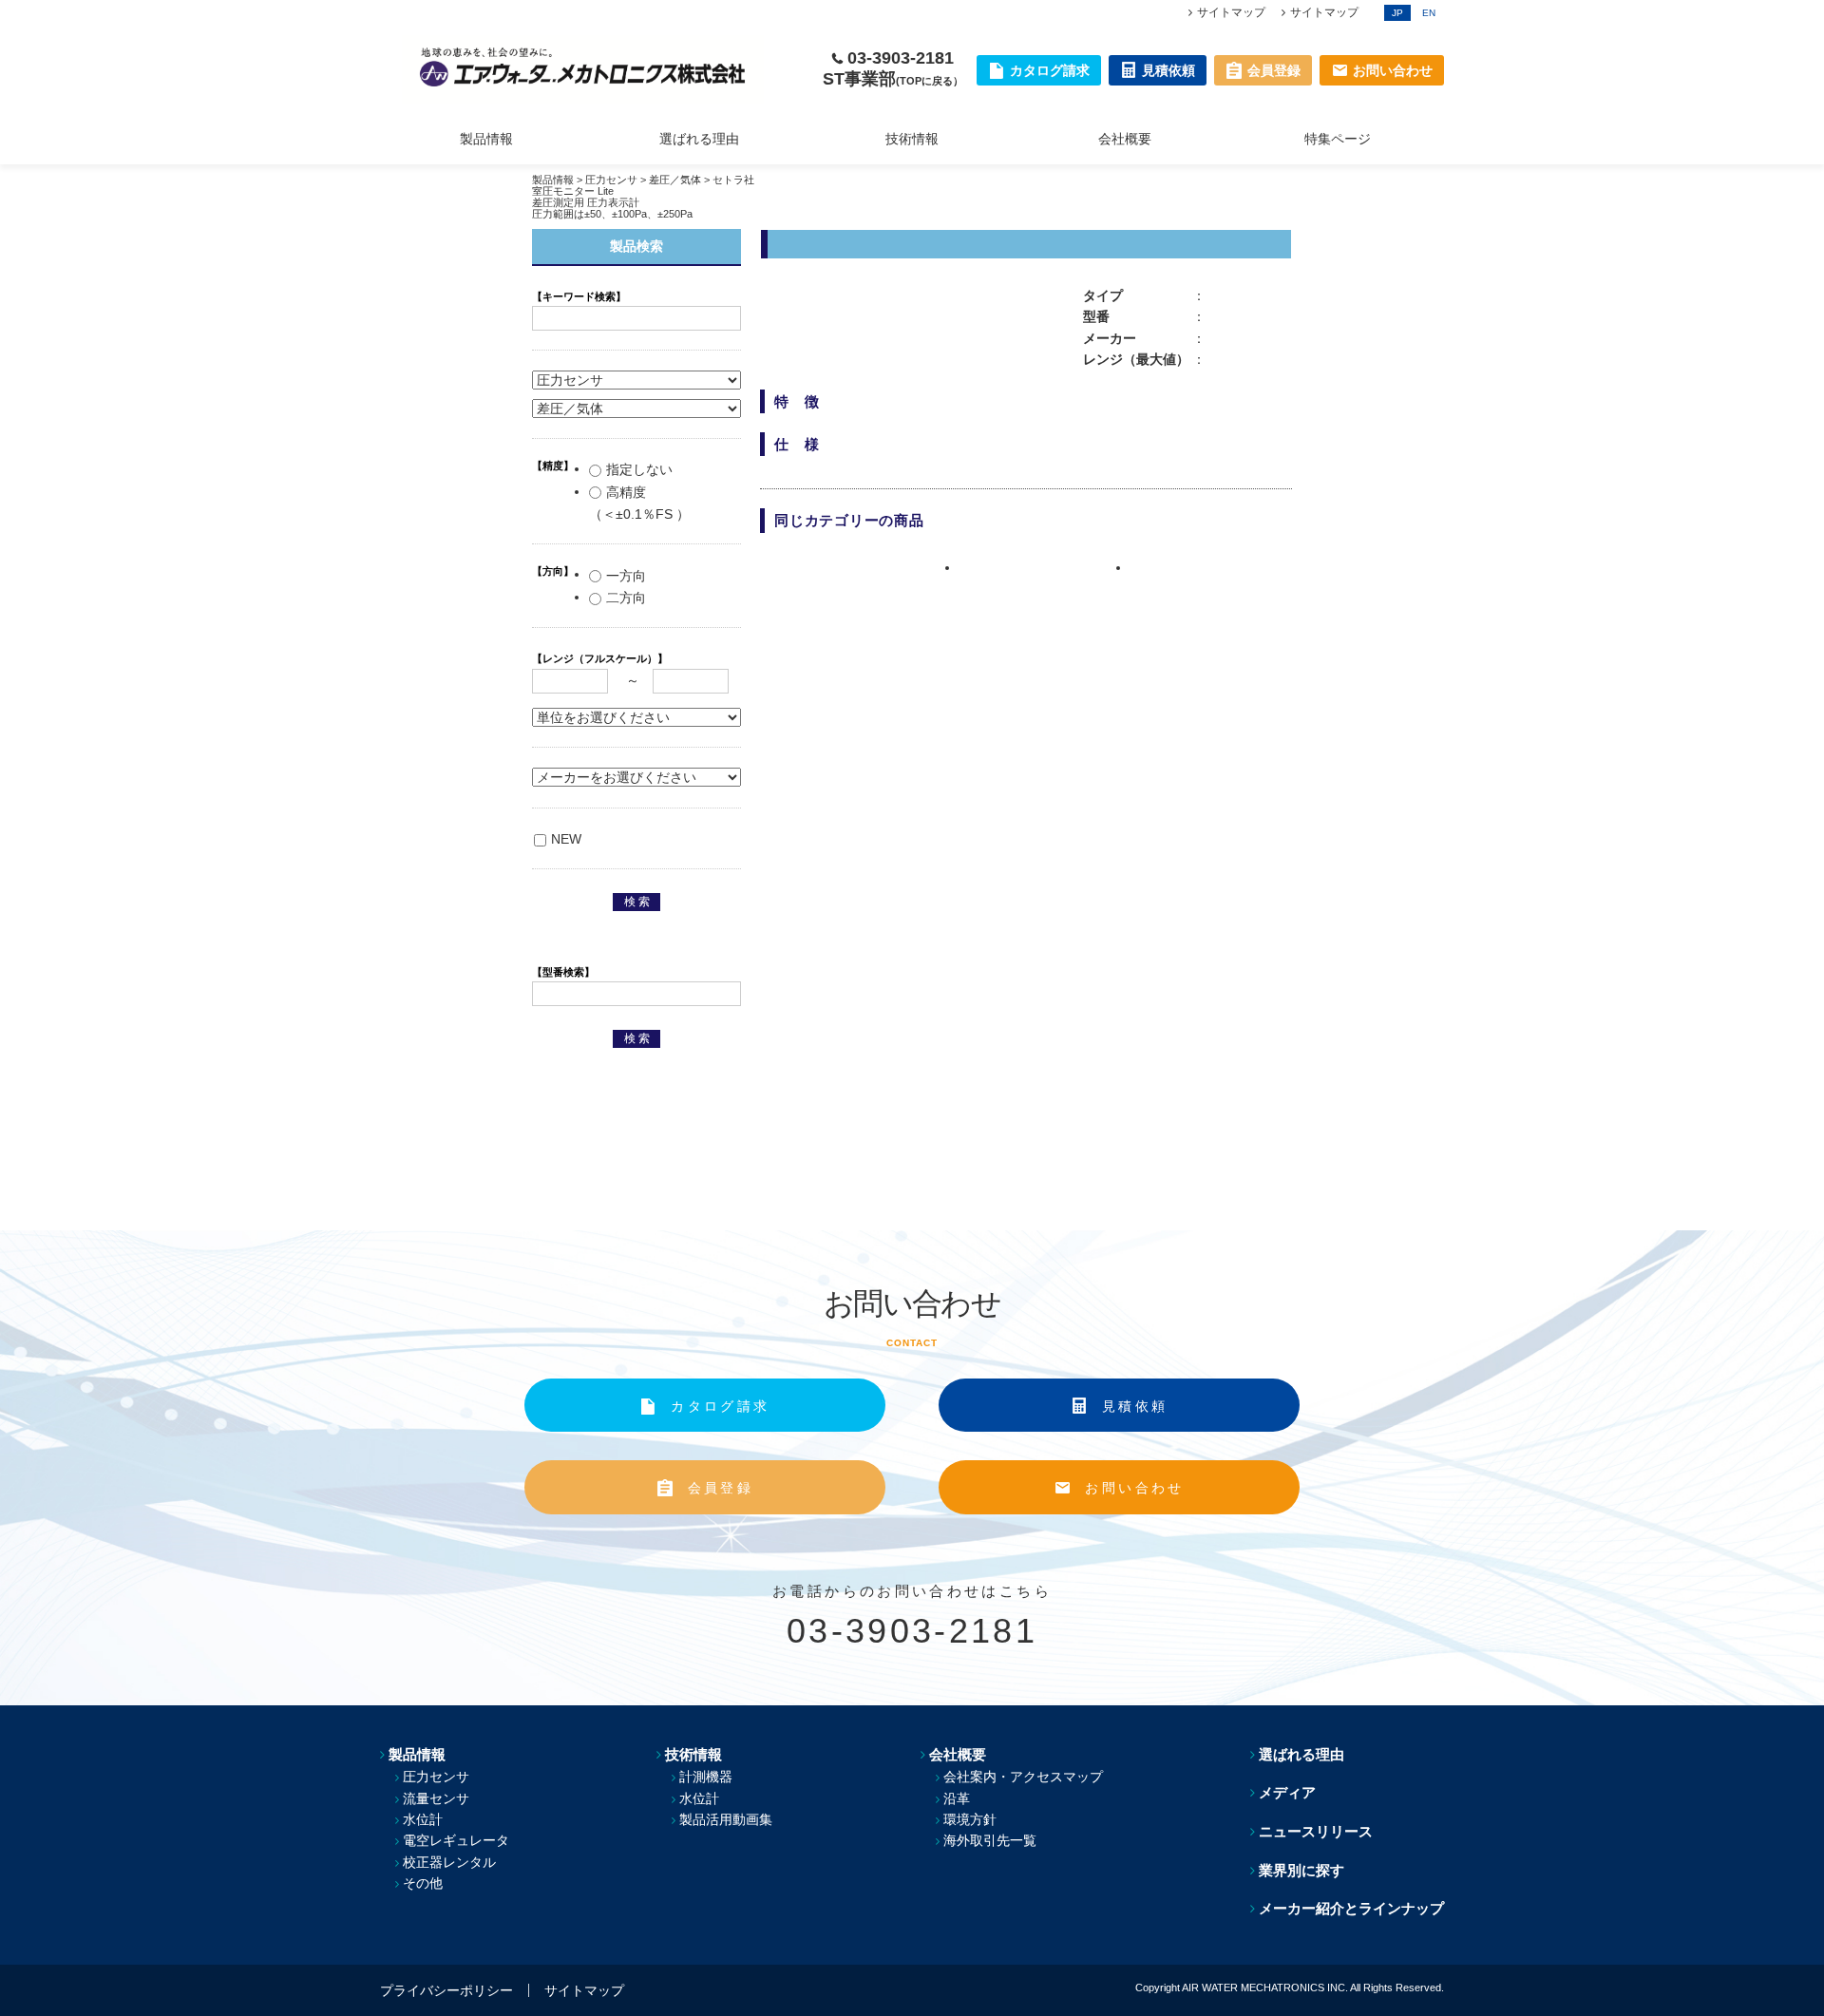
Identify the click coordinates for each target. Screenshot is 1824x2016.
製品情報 (486, 139)
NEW (566, 839)
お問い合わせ (1134, 1488)
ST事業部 (893, 79)
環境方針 (970, 1819)
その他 (423, 1883)
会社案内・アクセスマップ (1023, 1777)
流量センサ (436, 1798)
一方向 (626, 576)
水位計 (423, 1819)
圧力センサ (611, 180)
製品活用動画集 (726, 1819)
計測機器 (706, 1777)
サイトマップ (1231, 12)
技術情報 (912, 139)
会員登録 (721, 1488)
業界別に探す (1301, 1870)
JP (1397, 13)
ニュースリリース (1316, 1831)
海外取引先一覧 (990, 1840)
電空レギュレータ (456, 1840)
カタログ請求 (720, 1406)
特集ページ (1338, 139)
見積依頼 (1135, 1406)
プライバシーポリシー (446, 1990)
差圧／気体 (675, 180)
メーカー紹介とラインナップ (1351, 1908)
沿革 (957, 1798)
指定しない (639, 469)
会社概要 (1125, 139)
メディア (1287, 1792)
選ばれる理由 (699, 139)
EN (1429, 13)
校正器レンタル (449, 1862)
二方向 (626, 598)
